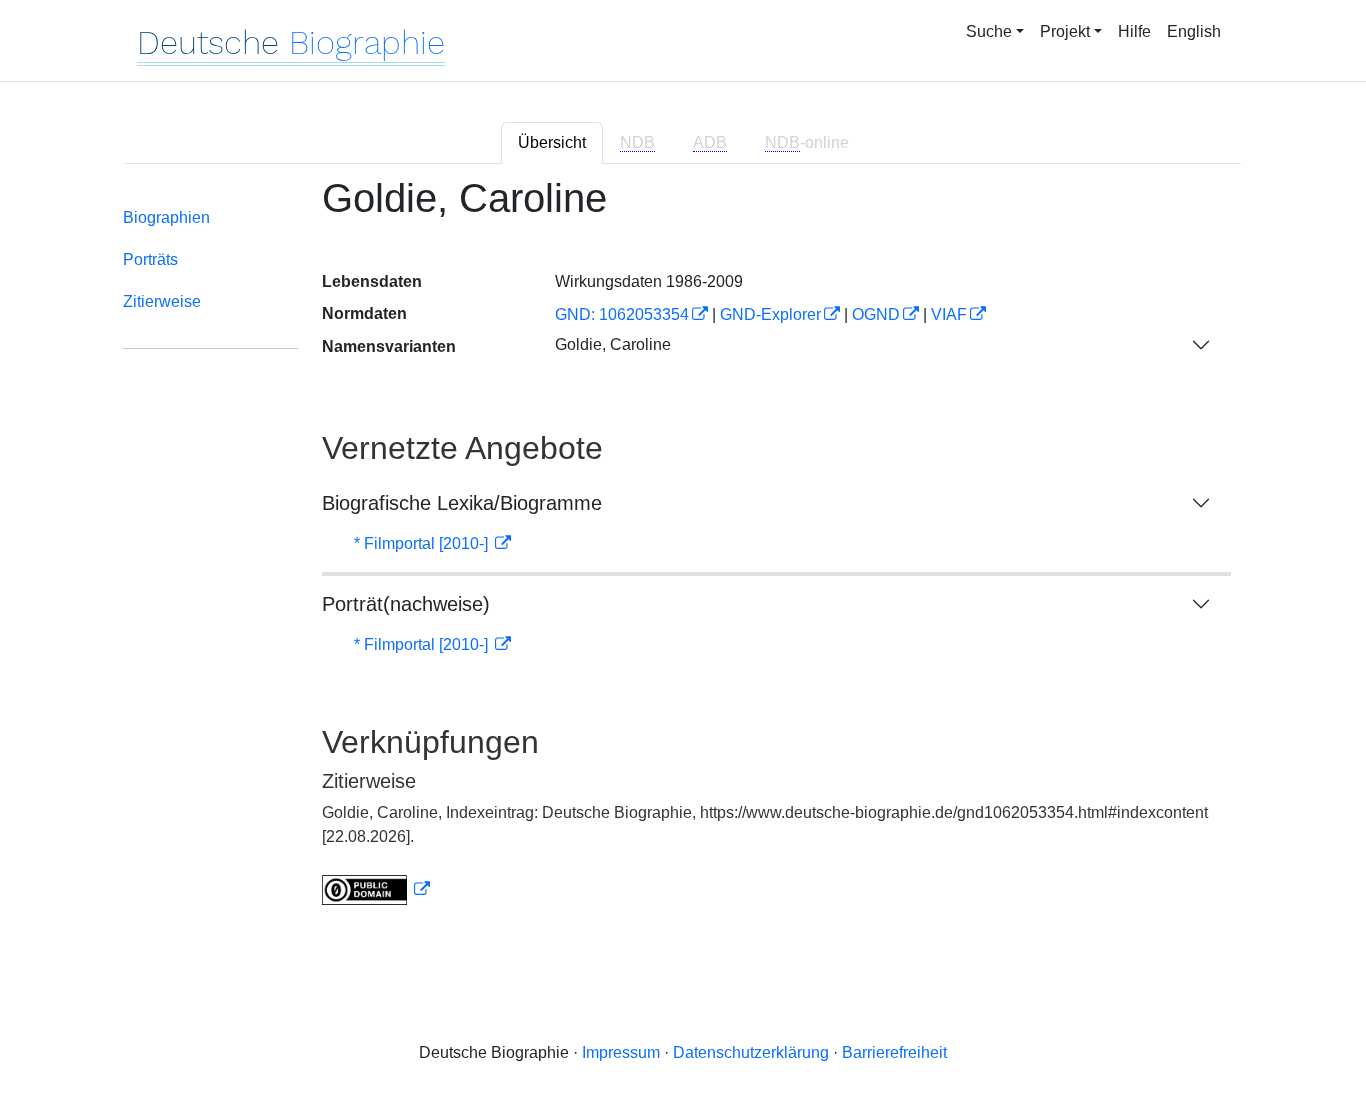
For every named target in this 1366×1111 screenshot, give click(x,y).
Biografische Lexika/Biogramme (462, 503)
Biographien (166, 217)
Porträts (150, 259)
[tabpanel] (683, 553)
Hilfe (1134, 31)
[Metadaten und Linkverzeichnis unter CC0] (376, 889)
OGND (876, 314)
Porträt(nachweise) (406, 604)
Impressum (621, 1052)
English (1194, 31)
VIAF (949, 314)
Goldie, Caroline (613, 344)
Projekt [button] (1065, 31)
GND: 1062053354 (622, 314)
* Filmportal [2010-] (423, 543)
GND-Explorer (770, 314)
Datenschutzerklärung (751, 1052)
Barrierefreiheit (894, 1052)
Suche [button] (989, 31)
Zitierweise (162, 301)
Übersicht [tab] (552, 142)
